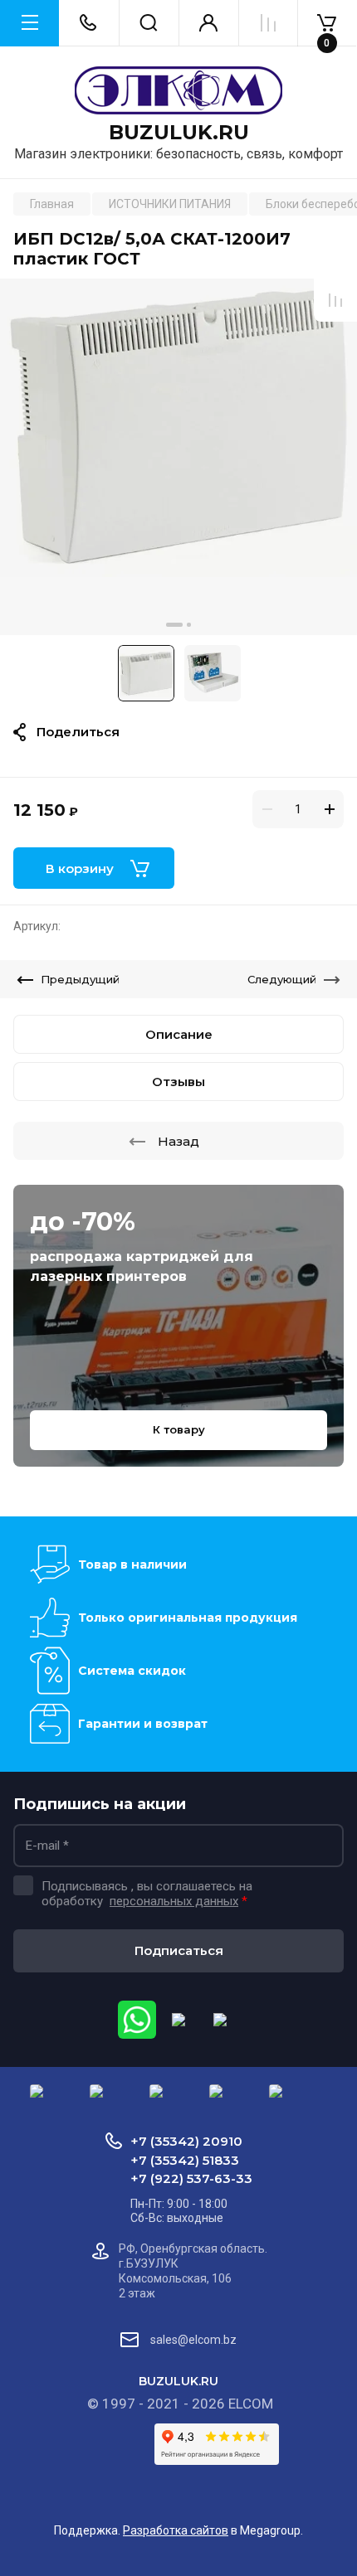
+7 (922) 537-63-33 (191, 2178)
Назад (178, 1141)
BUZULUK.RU (179, 133)
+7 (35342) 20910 (186, 2141)
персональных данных (174, 1901)
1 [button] (174, 625)
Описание (179, 1034)
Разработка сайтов (176, 2530)
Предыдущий (80, 979)
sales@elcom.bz (193, 2340)
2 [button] (189, 625)
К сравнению (335, 300)
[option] (178, 457)
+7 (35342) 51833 (185, 2160)
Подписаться (179, 1950)
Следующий (282, 979)
